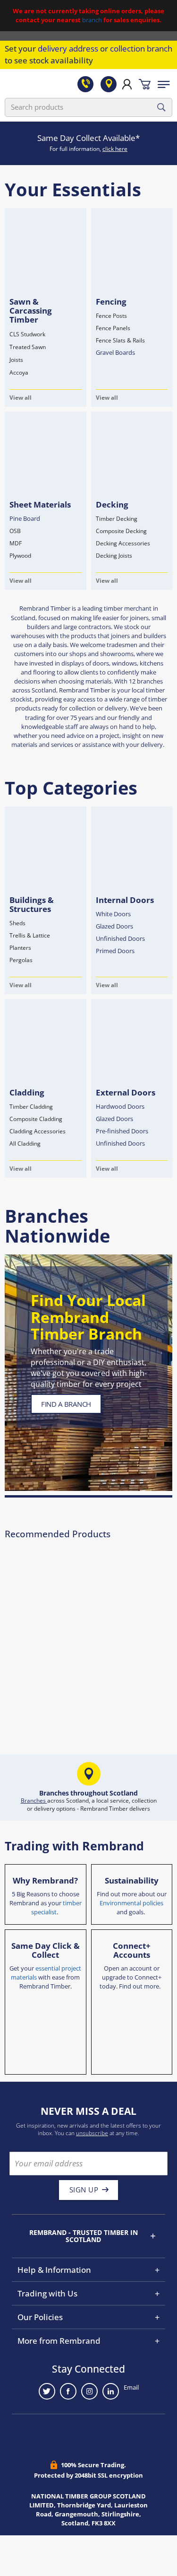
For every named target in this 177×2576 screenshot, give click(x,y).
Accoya (19, 372)
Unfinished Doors (120, 938)
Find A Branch (66, 1404)
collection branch (141, 48)
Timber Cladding (31, 1107)
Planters (20, 948)
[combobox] (88, 107)
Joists (16, 360)
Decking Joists (114, 556)
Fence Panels (113, 328)
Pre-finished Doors (122, 1131)
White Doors (113, 914)
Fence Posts (111, 316)
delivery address (68, 48)
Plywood (20, 556)
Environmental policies (131, 1903)
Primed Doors (115, 951)
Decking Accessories (123, 543)
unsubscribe (92, 2133)
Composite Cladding (36, 1119)
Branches (34, 1801)
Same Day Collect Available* (88, 138)
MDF (16, 543)
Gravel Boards (115, 352)
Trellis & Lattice (30, 935)
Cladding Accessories (38, 1131)
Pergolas (21, 960)
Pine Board (25, 518)
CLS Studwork (27, 334)
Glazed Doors (114, 926)
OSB (15, 531)
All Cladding (25, 1143)
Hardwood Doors (120, 1106)
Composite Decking (121, 531)
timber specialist (56, 1907)
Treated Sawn (28, 347)
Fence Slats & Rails (120, 340)
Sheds (17, 923)
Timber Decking (117, 519)
